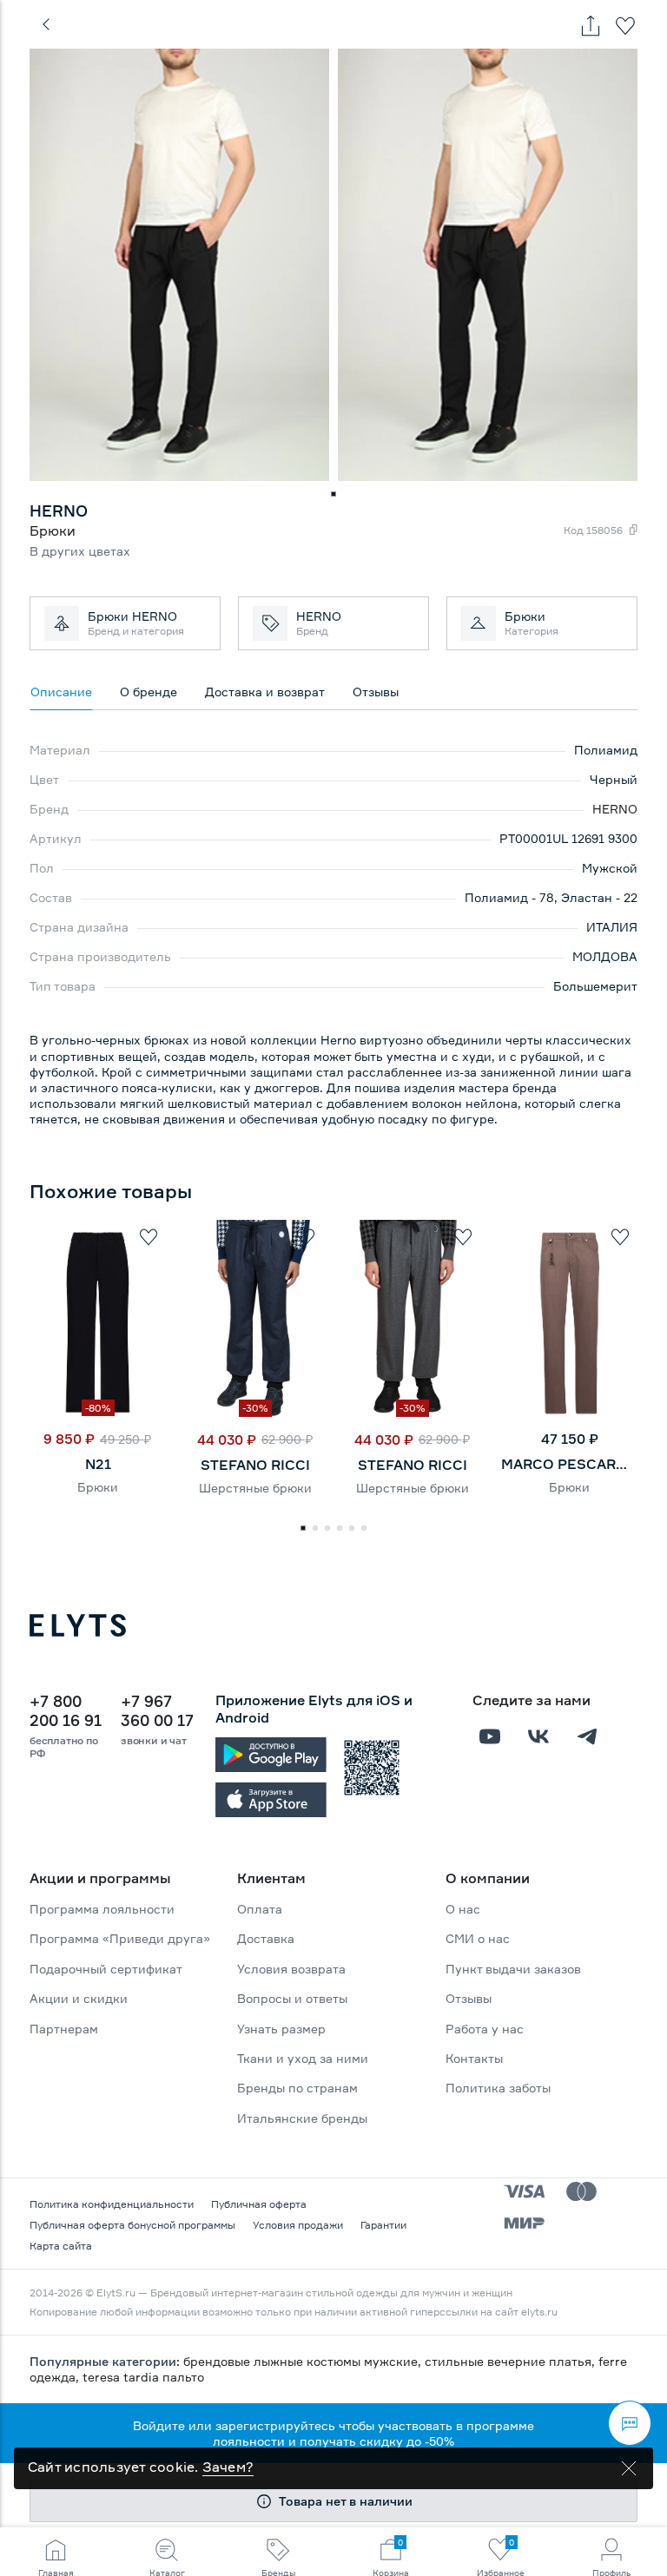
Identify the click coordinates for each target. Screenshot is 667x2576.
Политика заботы (498, 2088)
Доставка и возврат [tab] (265, 692)
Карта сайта (61, 2246)
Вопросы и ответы (292, 1998)
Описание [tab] (61, 692)
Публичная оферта (259, 2204)
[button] (333, 494)
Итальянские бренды (302, 2118)
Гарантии (383, 2225)
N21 (98, 1464)
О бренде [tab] (149, 692)
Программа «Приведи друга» (120, 1938)
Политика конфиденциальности (112, 2204)
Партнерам (64, 2029)
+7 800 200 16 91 (66, 1710)
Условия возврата (291, 1969)
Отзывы (469, 1998)
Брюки (98, 1487)
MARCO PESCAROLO (569, 1464)
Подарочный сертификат (106, 1969)
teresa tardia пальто (143, 2377)
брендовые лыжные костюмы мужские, (304, 2361)
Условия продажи (298, 2225)
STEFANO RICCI (255, 1465)
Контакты (474, 2058)
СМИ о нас (478, 1938)
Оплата (260, 1909)
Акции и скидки (79, 1998)
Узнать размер (281, 2029)
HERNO (615, 809)
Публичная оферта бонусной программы (132, 2225)
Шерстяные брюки (255, 1488)
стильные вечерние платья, (512, 2361)
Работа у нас (485, 2029)
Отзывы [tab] (376, 692)
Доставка (266, 1938)
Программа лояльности (102, 1909)
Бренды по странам (297, 2088)
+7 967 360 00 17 (157, 1710)
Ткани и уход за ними (303, 2058)
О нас (463, 1909)
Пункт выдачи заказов (513, 1969)
